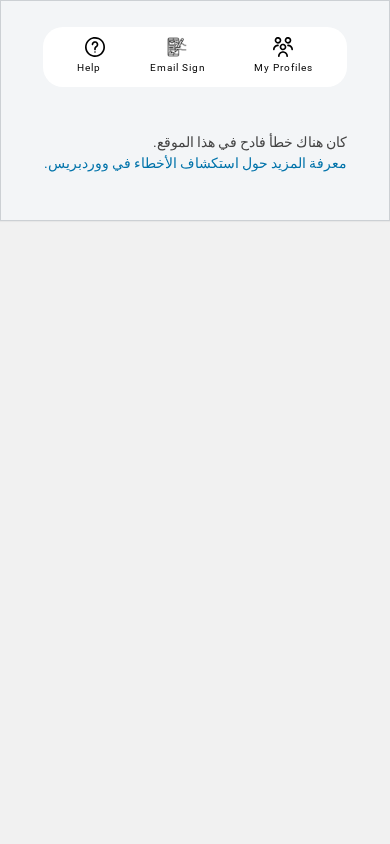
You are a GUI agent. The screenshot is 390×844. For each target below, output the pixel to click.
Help (89, 67)
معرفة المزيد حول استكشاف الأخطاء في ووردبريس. (195, 163)
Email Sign (178, 67)
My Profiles (283, 67)
